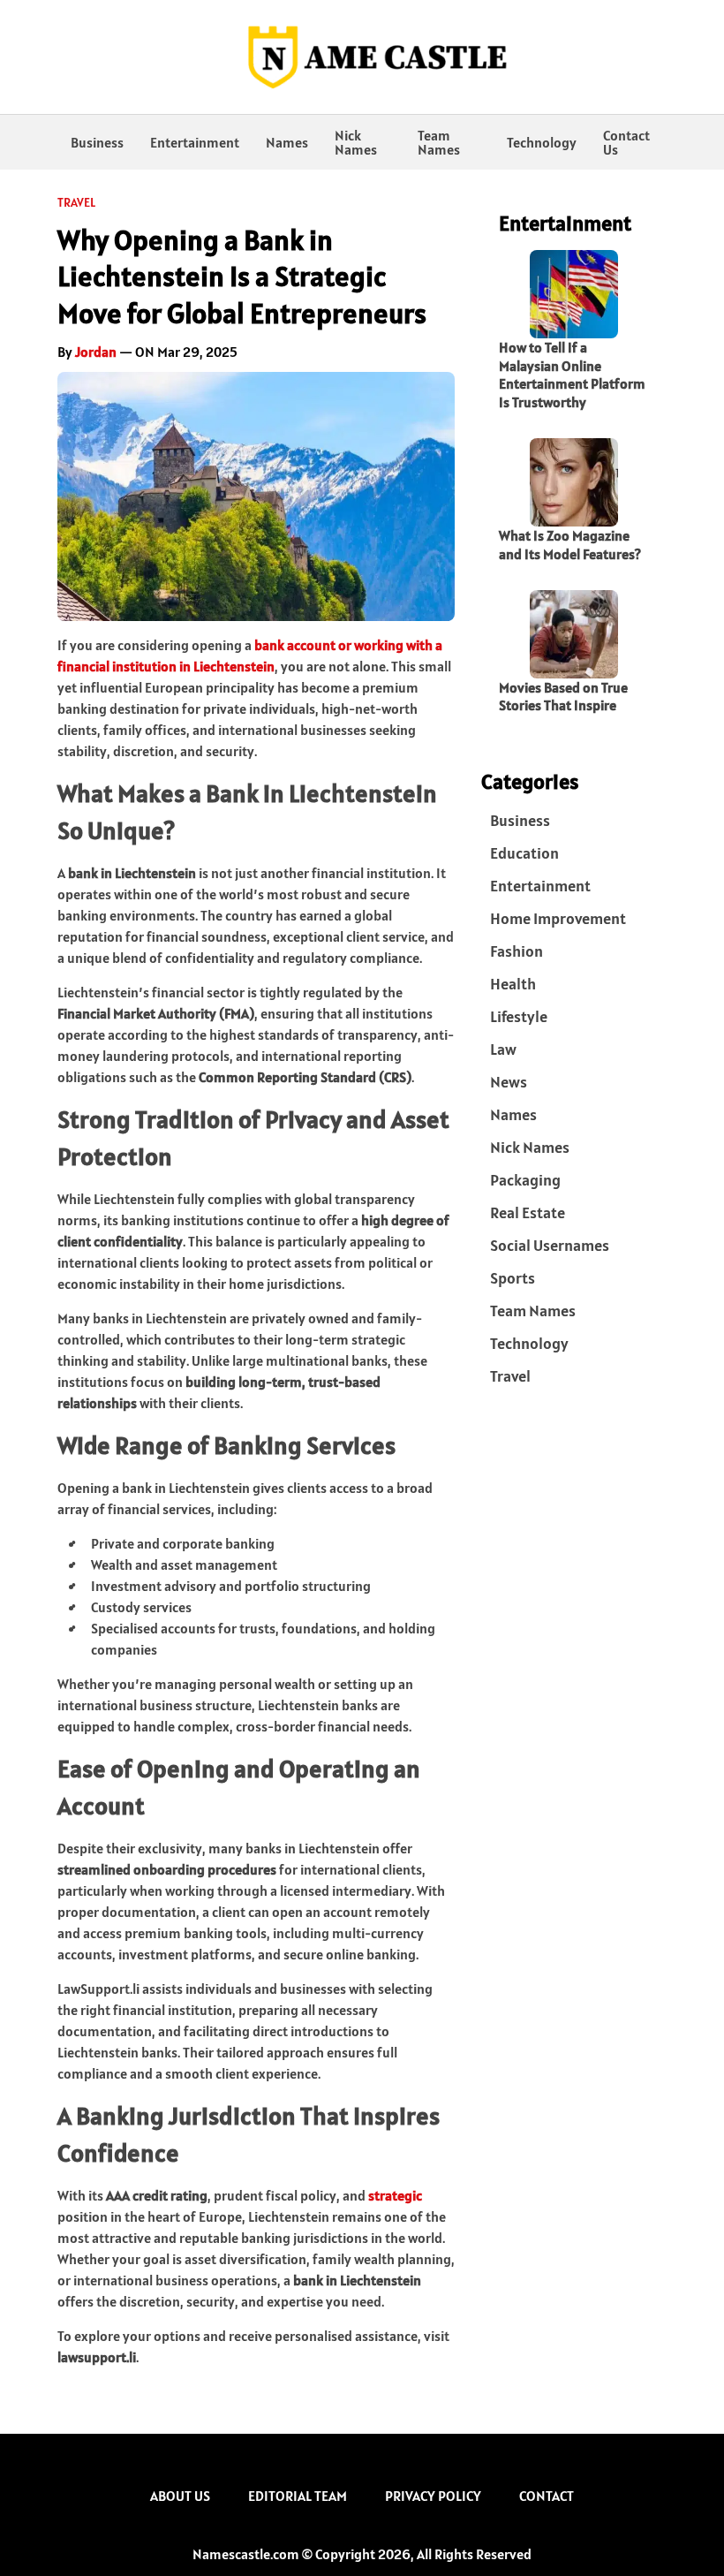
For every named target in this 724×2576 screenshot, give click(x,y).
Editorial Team (298, 2496)
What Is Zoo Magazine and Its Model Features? (570, 545)
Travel (76, 202)
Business (97, 142)
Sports (513, 1278)
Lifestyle (519, 1016)
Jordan (96, 352)
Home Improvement (558, 918)
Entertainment (195, 142)
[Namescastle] (362, 57)
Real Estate (528, 1212)
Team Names (439, 142)
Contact (547, 2496)
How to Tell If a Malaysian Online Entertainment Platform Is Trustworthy (572, 375)
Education (524, 853)
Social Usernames (550, 1245)
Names (287, 142)
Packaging (525, 1180)
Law (503, 1049)
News (509, 1082)
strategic (395, 2195)
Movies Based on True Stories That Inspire (563, 697)
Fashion (517, 951)
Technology (542, 142)
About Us (180, 2496)
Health (513, 984)
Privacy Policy (433, 2496)
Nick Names (356, 142)
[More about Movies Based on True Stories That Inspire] (574, 634)
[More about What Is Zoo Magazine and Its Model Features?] (574, 482)
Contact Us (626, 142)
